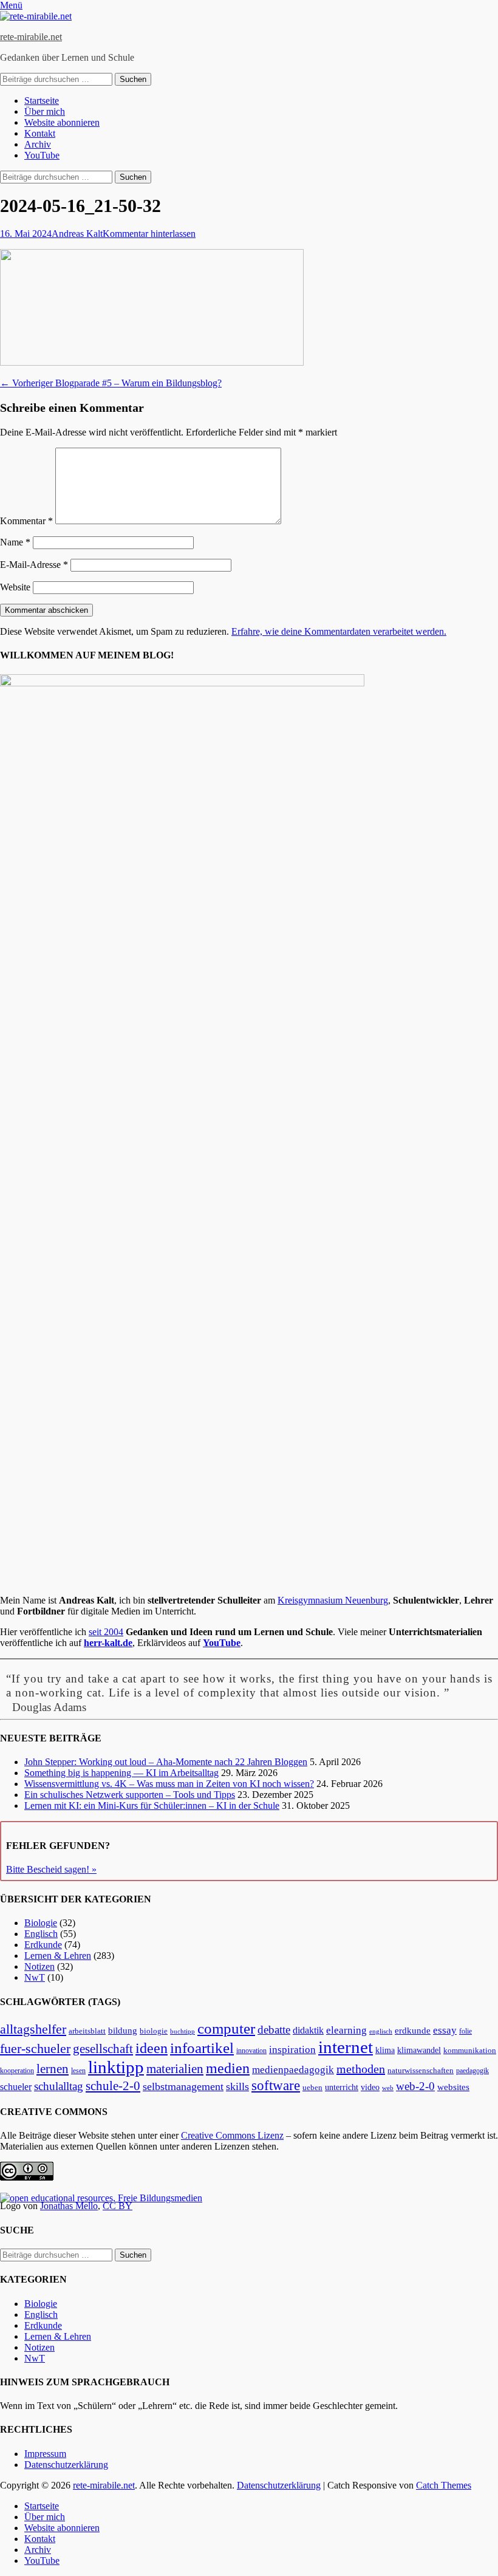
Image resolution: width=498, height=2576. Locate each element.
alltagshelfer (33, 2029)
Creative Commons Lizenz (232, 2135)
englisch (381, 2031)
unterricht (342, 2087)
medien (228, 2068)
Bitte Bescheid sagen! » (51, 1869)
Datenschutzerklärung (66, 2465)
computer (226, 2028)
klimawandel (419, 2050)
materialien (175, 2069)
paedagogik (472, 2071)
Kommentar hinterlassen (149, 234)
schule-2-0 (113, 2086)
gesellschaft (103, 2049)
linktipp (116, 2067)
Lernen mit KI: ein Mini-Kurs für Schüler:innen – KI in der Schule (152, 1806)
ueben (312, 2087)
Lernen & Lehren (58, 1956)
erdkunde (413, 2031)
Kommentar (26, 521)
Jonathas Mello (69, 2206)
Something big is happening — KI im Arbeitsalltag (121, 1773)
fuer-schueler (35, 2048)
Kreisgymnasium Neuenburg (333, 1600)
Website (15, 587)
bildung (123, 2031)
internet (346, 2047)
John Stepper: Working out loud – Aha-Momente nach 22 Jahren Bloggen (166, 1762)
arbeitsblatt (87, 2031)
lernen (53, 2069)
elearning (346, 2030)
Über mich (45, 111)
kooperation (17, 2071)
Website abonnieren (62, 122)
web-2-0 (415, 2086)
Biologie (41, 1923)
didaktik (308, 2030)
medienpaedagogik (293, 2070)
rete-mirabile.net (31, 37)
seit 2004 (106, 1632)
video (370, 2087)
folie (466, 2031)
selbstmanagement (183, 2086)
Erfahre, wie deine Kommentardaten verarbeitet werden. (339, 631)
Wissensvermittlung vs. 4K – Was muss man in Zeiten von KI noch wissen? (169, 1784)
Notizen (39, 1966)
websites (453, 2087)
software (276, 2085)
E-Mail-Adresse (34, 565)
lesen (78, 2071)
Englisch (41, 1934)
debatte (274, 2030)
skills (237, 2086)
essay (445, 2030)
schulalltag (59, 2086)
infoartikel (202, 2048)
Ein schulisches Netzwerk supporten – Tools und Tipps (130, 1795)
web (388, 2088)
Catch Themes (444, 2485)
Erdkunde (43, 1945)
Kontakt (40, 133)
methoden (361, 2069)
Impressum (45, 2454)
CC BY (118, 2206)
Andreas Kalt (77, 234)
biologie (154, 2031)
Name (15, 542)
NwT (35, 1977)
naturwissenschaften (421, 2071)
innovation (251, 2051)
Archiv (38, 144)
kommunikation (470, 2051)
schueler (16, 2087)
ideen (152, 2048)
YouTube (42, 155)
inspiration (292, 2050)
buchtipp (182, 2031)
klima (385, 2050)
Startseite (42, 101)
